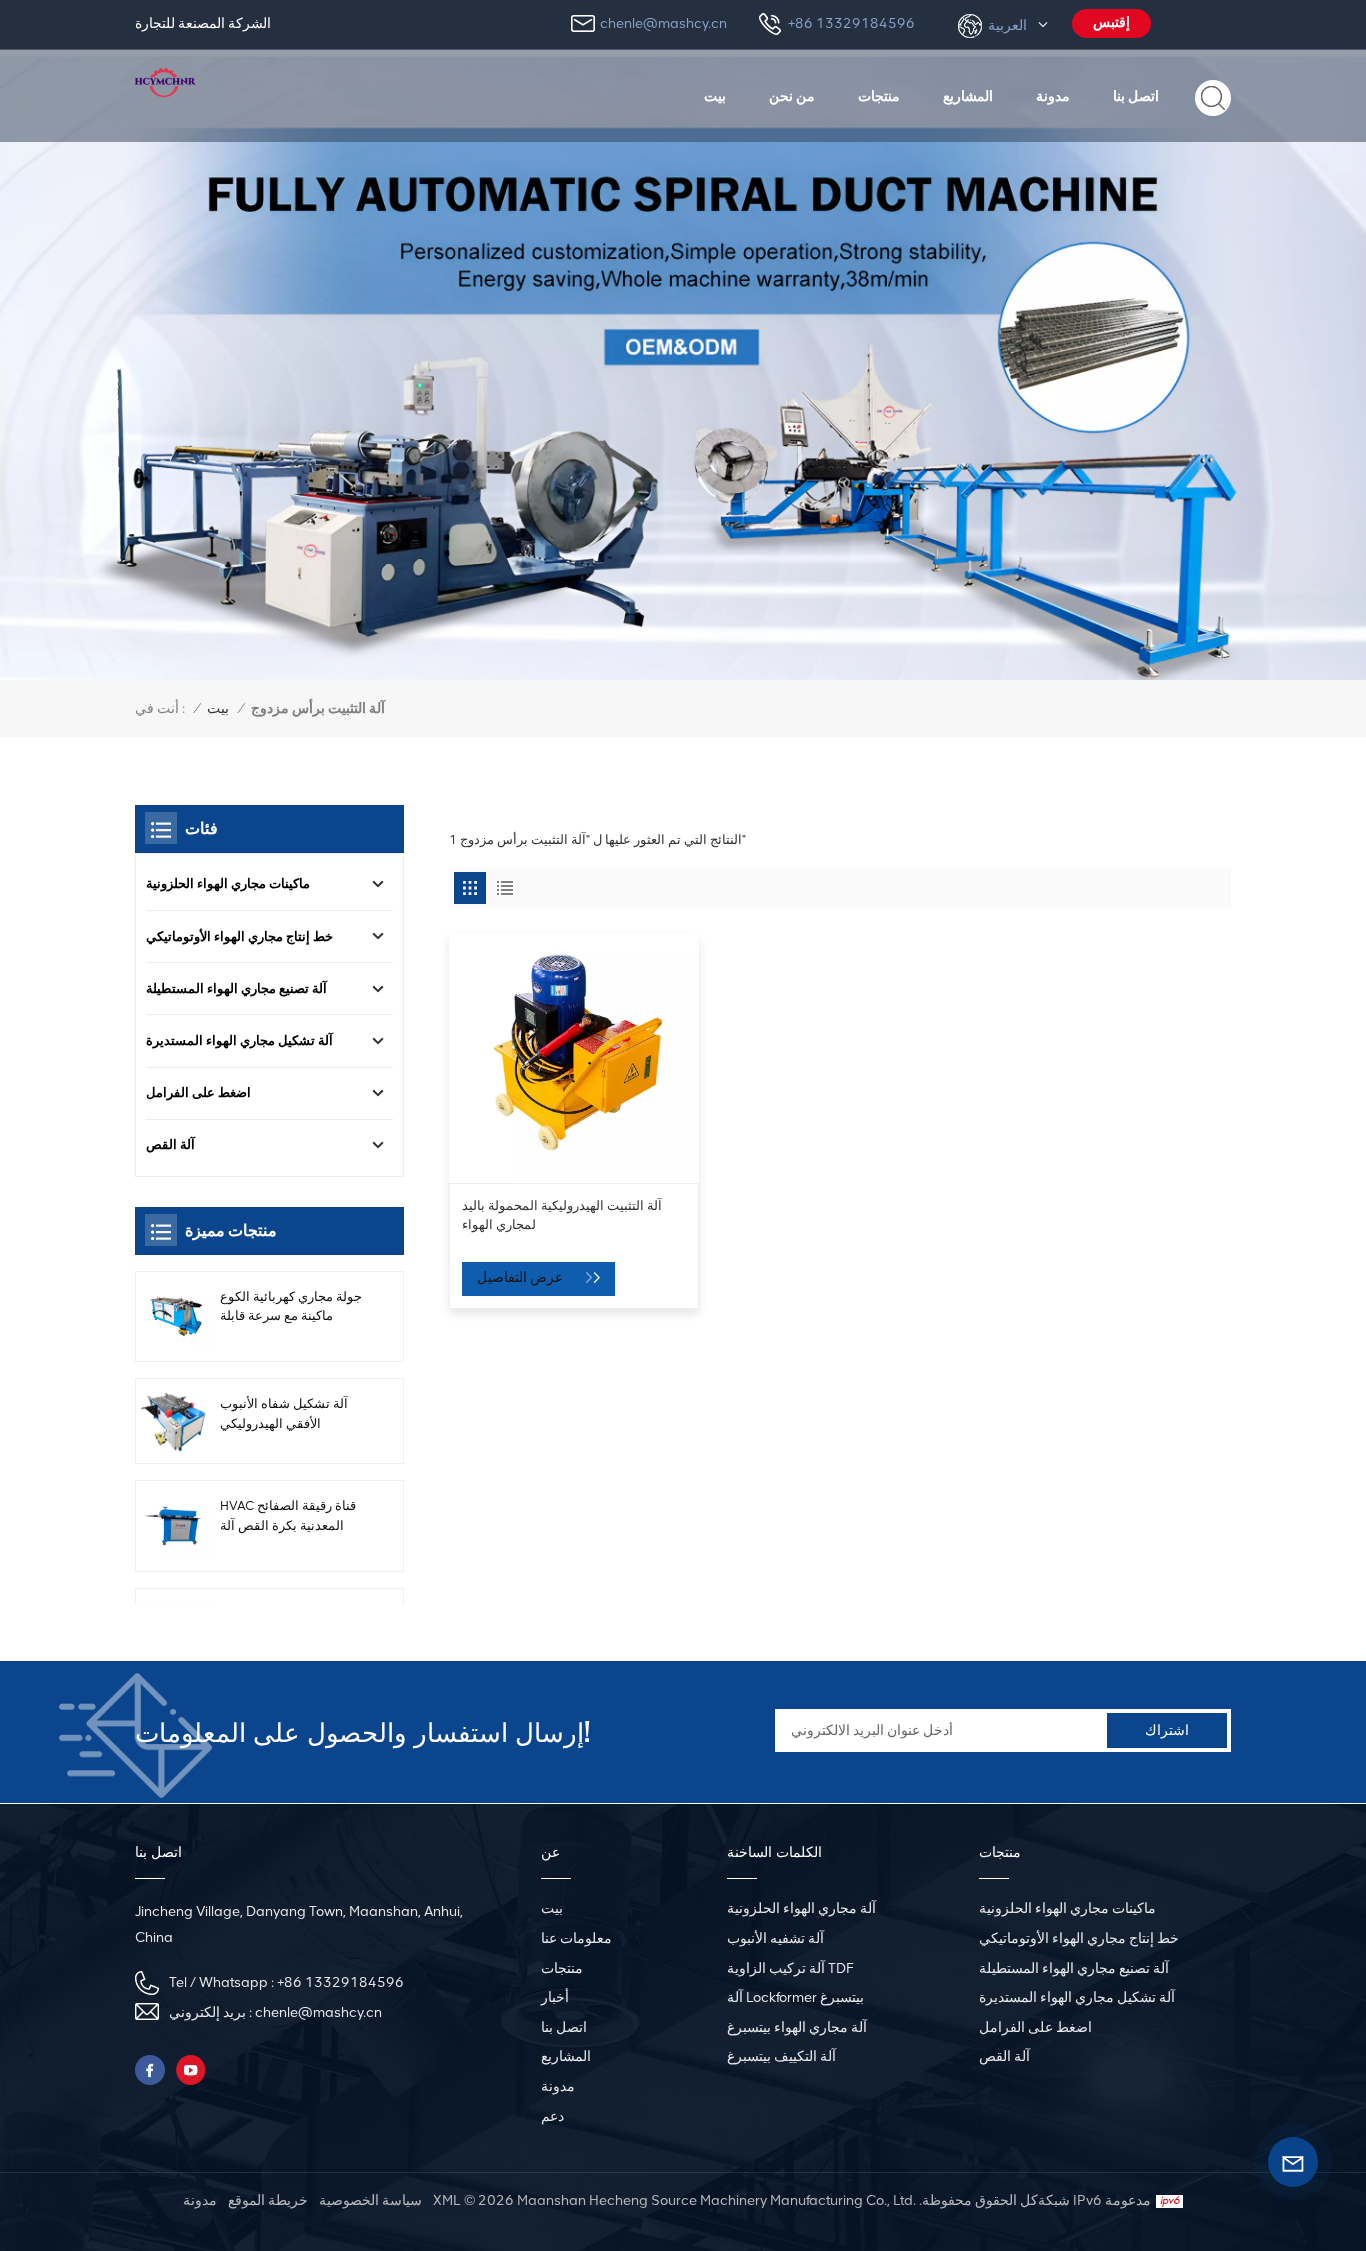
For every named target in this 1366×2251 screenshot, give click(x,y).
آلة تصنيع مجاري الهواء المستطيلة (236, 988)
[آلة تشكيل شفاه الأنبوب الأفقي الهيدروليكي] (175, 1421)
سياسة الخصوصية (370, 2200)
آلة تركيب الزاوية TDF (790, 1968)
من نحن (792, 96)
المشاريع (968, 96)
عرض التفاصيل (521, 1277)
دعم (552, 2116)
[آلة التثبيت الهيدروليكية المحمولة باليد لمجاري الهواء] (574, 1058)
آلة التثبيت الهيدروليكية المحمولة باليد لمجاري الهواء (562, 1215)
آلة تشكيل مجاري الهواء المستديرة (239, 1040)
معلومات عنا (576, 1938)
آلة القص (170, 1144)
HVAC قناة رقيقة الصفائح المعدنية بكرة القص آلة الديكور (288, 1516)
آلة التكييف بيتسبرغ (781, 2056)
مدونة (1053, 96)
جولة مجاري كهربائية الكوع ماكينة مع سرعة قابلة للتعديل (291, 1307)
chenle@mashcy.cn (663, 23)
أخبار (555, 1997)
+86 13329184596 (851, 23)
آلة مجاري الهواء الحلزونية (801, 1908)
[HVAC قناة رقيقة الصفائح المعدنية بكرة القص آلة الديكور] (175, 1525)
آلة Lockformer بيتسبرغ (795, 1997)
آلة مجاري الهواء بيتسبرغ (797, 2027)
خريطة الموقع (268, 2200)
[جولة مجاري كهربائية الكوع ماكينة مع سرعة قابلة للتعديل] (175, 1316)
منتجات (879, 96)
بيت (715, 96)
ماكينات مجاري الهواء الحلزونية (228, 883)
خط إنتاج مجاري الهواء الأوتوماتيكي (239, 936)
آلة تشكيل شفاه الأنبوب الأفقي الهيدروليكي (284, 1413)
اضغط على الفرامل (198, 1092)
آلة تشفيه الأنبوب (775, 1938)
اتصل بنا (1136, 96)
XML (446, 2200)
